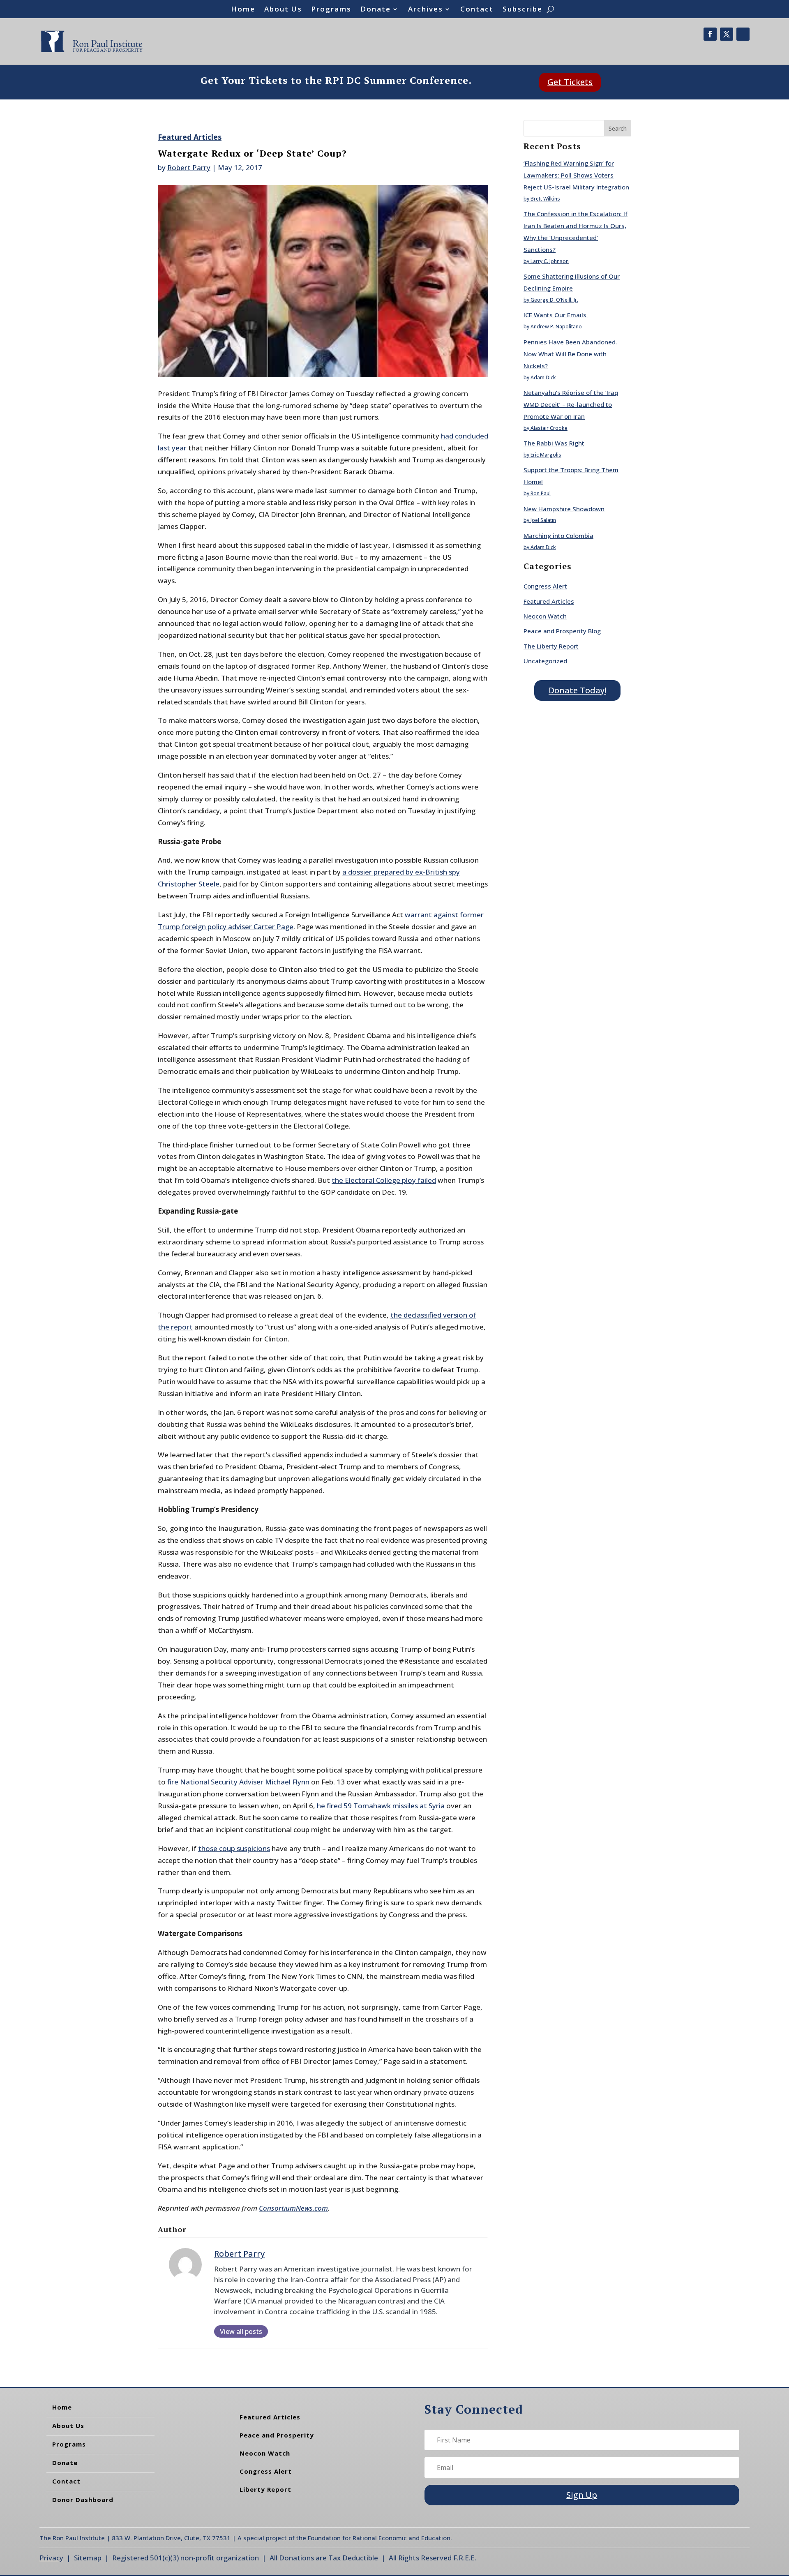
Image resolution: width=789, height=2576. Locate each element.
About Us (283, 10)
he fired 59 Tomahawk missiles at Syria (381, 1806)
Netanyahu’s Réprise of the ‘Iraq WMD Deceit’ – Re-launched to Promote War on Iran (571, 404)
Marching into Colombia (558, 536)
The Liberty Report (551, 646)
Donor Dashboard (83, 2500)
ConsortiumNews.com (293, 2208)
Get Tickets (570, 82)
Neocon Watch (545, 616)
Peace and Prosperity (277, 2435)
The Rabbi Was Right (554, 443)
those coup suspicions (234, 1848)
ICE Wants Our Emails (556, 315)
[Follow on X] (727, 34)
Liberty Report (265, 2489)
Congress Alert (545, 586)
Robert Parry (189, 167)
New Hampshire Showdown (564, 509)
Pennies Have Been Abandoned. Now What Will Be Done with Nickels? (570, 354)
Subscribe (523, 10)
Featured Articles (190, 137)
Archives (426, 10)
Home (243, 10)
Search (618, 128)
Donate (376, 10)
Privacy (51, 2558)
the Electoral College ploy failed (384, 1180)
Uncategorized (545, 661)
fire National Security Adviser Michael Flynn (238, 1782)
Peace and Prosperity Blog (562, 631)
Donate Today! (577, 690)
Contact (477, 10)
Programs (331, 10)
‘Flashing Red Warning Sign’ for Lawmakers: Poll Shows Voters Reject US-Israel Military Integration (576, 175)
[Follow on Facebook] (710, 34)
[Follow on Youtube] (743, 34)
